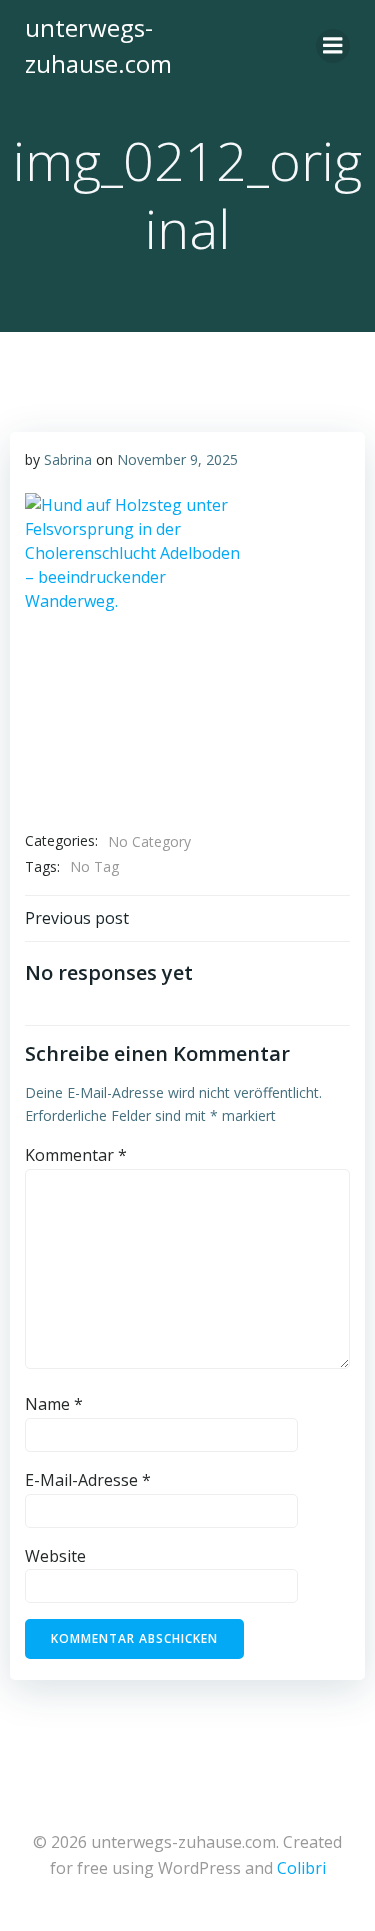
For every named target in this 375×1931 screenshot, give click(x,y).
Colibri (301, 1868)
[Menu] (333, 46)
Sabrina (68, 459)
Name (54, 1404)
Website (55, 1556)
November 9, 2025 (177, 459)
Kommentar (76, 1155)
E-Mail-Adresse (88, 1480)
